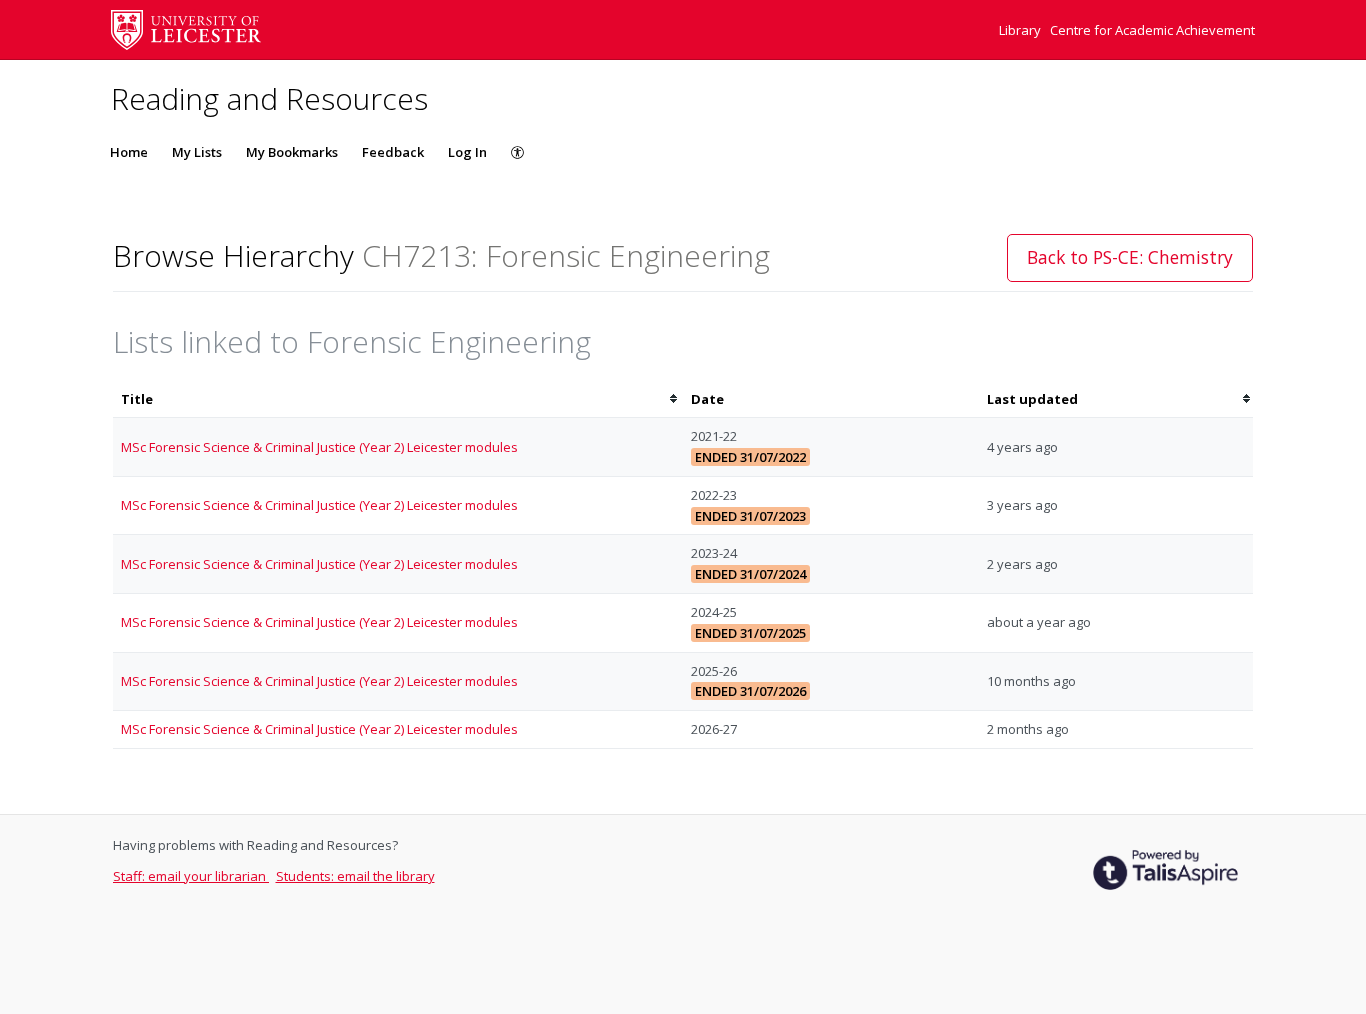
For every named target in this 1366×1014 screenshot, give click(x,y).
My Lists (197, 152)
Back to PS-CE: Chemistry (1130, 257)
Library (1021, 30)
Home (129, 152)
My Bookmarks (292, 152)
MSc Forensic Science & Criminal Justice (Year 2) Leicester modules (319, 447)
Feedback (393, 152)
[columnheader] (398, 399)
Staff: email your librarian (191, 876)
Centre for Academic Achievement (1152, 30)
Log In (467, 152)
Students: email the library (355, 876)
